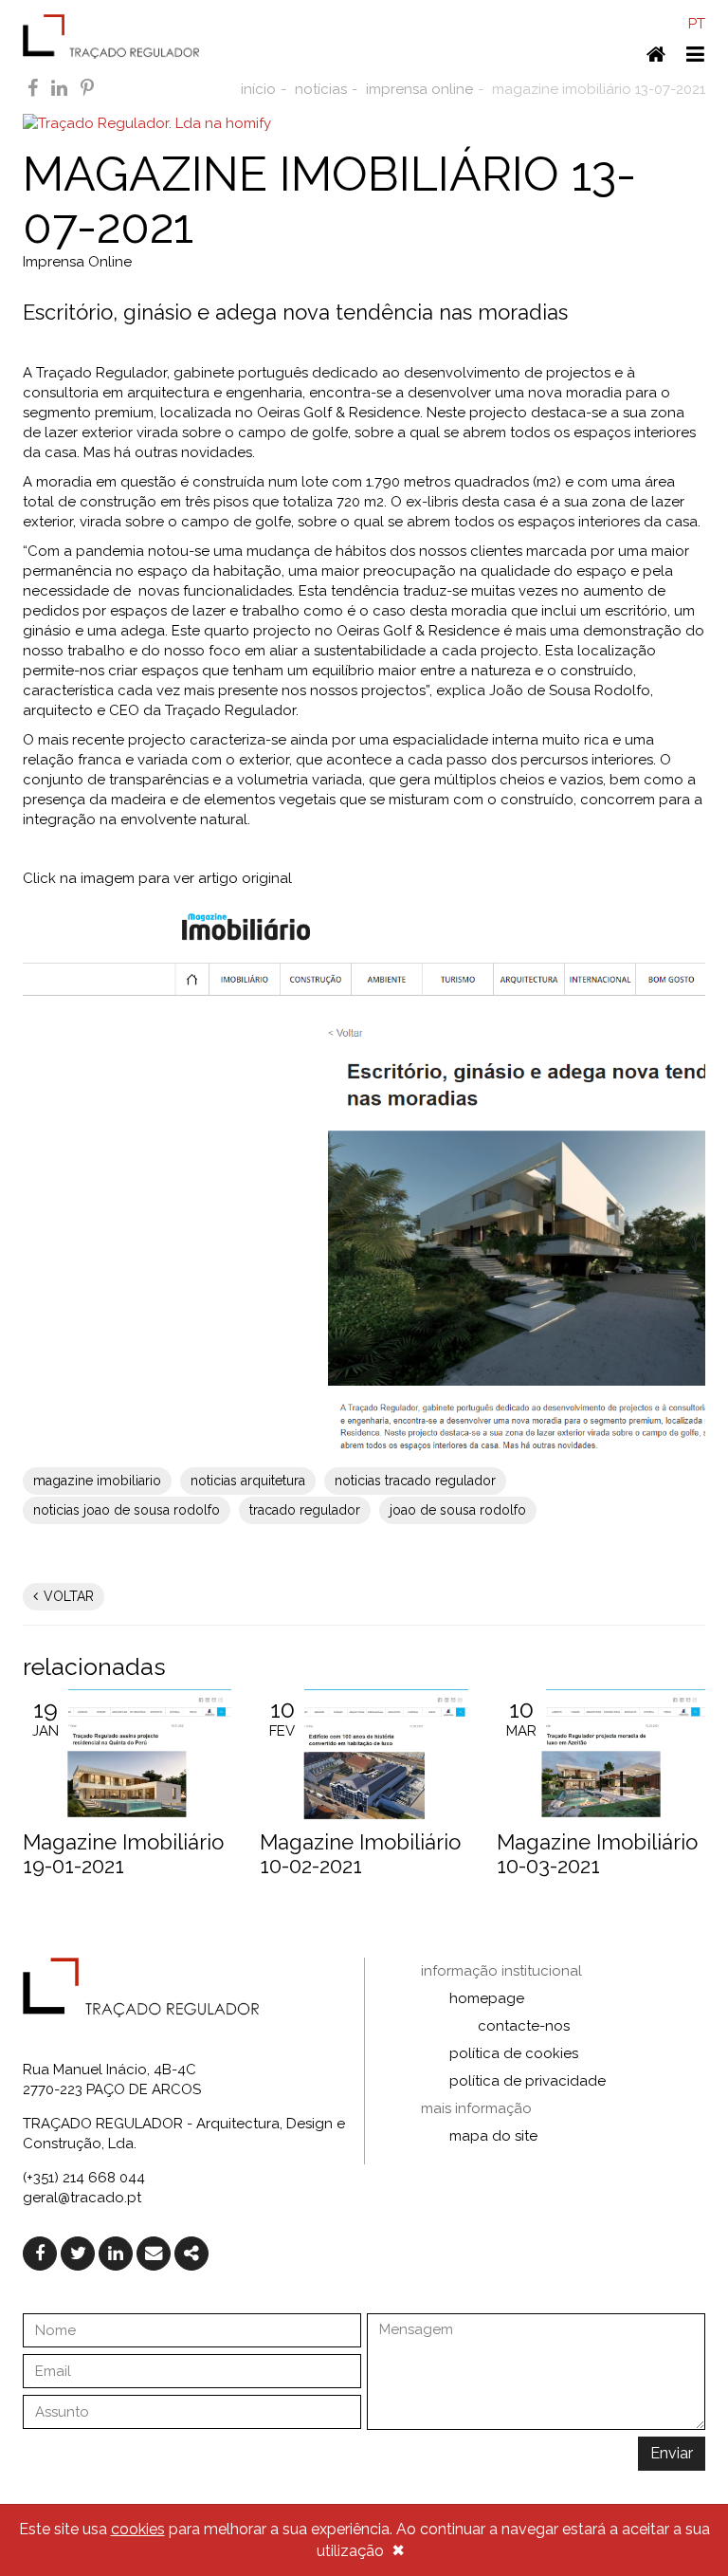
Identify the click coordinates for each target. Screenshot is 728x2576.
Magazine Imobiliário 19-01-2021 (123, 1853)
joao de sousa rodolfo (458, 1510)
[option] (127, 1788)
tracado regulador (305, 1510)
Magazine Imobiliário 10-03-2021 (597, 1853)
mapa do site (493, 2136)
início (258, 89)
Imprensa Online (77, 262)
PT (697, 24)
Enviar (672, 2453)
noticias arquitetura (248, 1481)
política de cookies (514, 2053)
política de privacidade (528, 2081)
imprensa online (419, 89)
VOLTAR (67, 1596)
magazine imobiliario (97, 1481)
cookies (138, 2529)
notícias (321, 89)
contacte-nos (524, 2026)
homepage (487, 1998)
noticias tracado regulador (415, 1481)
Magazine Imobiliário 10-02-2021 (360, 1853)
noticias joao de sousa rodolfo (127, 1510)
